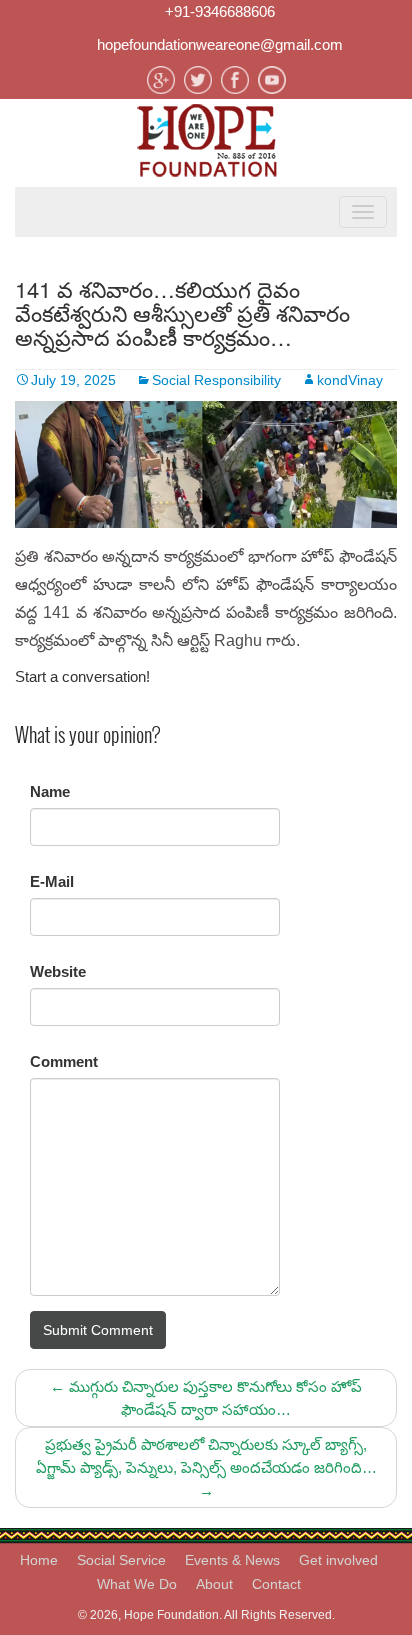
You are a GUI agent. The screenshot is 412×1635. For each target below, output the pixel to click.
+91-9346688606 (220, 11)
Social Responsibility (216, 380)
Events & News (232, 1560)
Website (58, 971)
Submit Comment (98, 1330)
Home (39, 1560)
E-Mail (52, 881)
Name (50, 791)
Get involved (338, 1560)
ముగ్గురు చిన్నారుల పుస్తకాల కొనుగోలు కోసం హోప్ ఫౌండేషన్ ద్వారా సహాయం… (206, 1398)
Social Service (121, 1560)
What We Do (137, 1584)
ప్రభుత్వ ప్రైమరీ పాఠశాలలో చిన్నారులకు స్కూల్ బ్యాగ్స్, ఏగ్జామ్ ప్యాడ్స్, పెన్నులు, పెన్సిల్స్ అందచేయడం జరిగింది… (206, 1467)
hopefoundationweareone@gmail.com (220, 44)
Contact (276, 1584)
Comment (64, 1061)
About (214, 1584)
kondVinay (350, 380)
